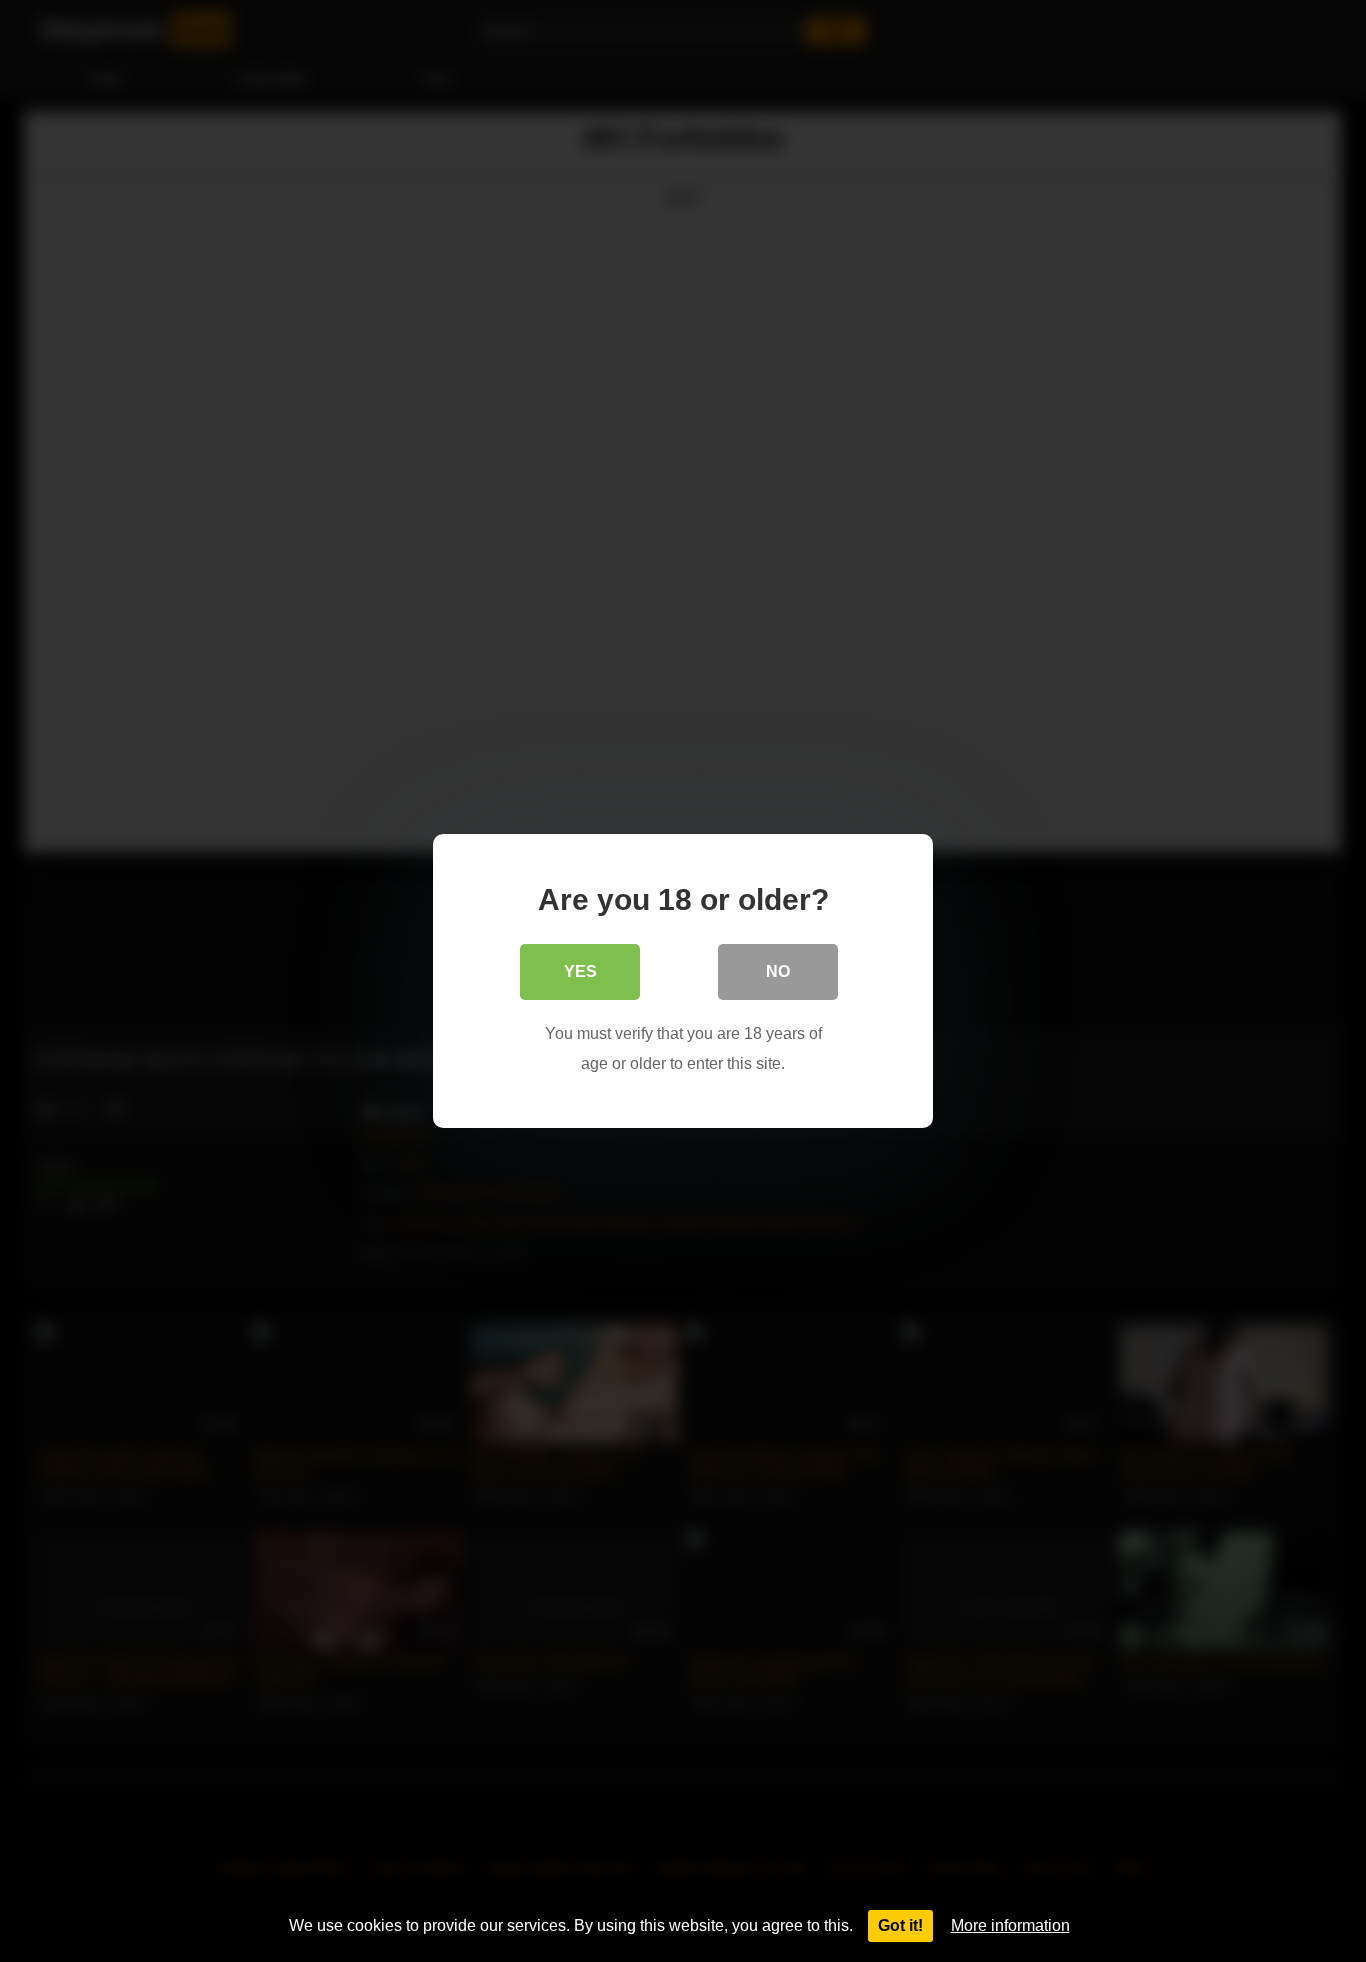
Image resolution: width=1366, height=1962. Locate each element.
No (778, 971)
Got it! (900, 1925)
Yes (580, 971)
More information (1010, 1925)
